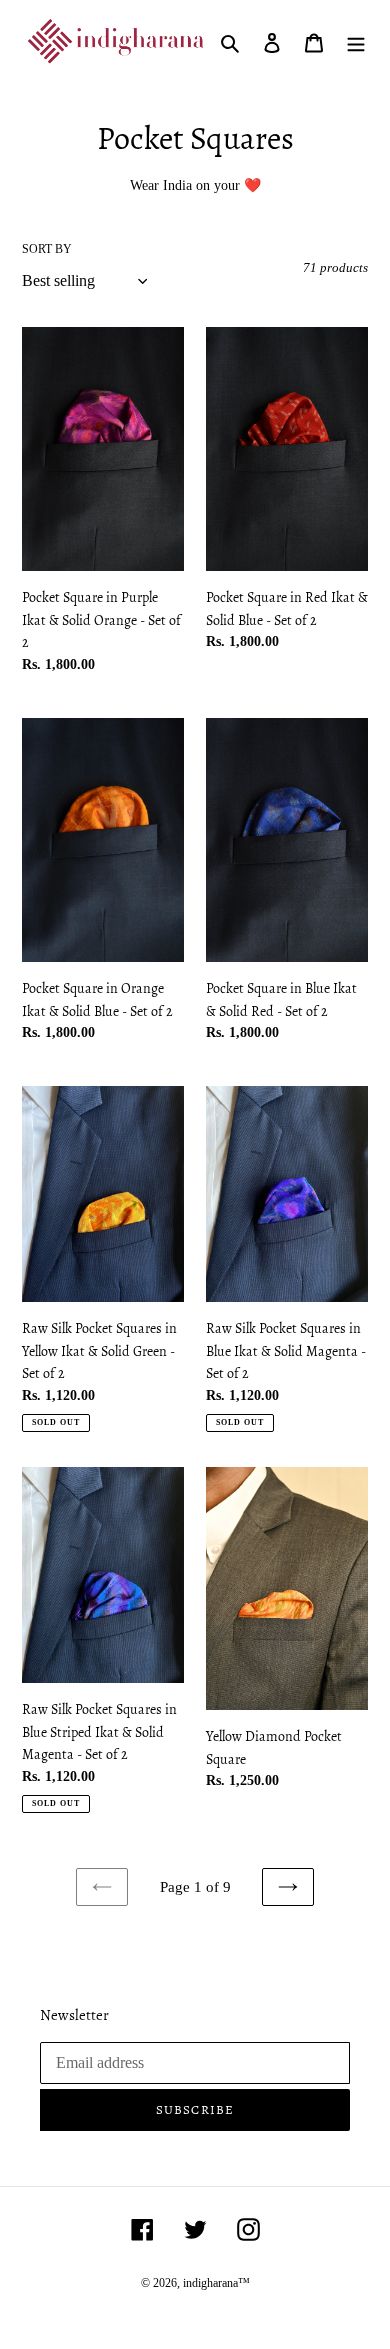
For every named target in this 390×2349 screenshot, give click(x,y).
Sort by (47, 249)
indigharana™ (216, 2283)
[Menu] (356, 41)
